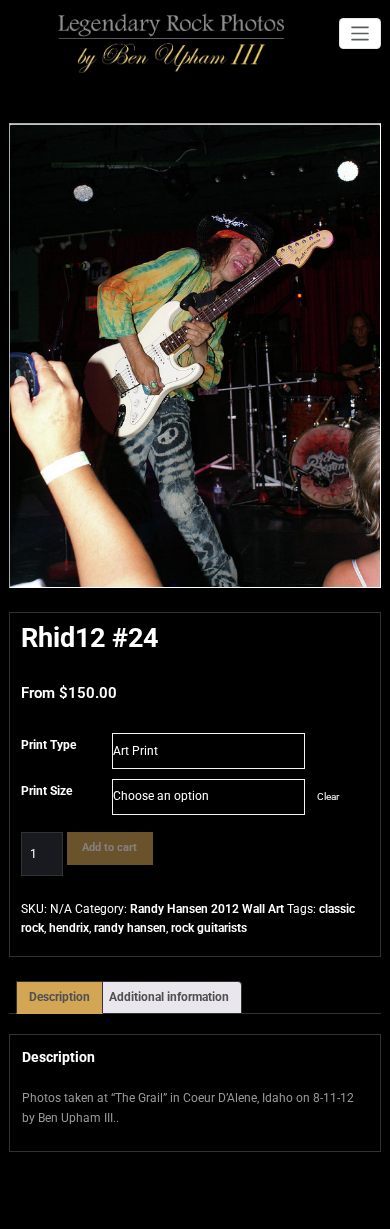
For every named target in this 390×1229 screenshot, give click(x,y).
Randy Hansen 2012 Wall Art (207, 909)
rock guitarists (209, 928)
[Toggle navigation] (360, 33)
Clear (328, 796)
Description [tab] (59, 997)
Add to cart (109, 847)
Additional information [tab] (169, 997)
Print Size (46, 791)
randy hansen (130, 928)
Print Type (48, 745)
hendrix (69, 928)
